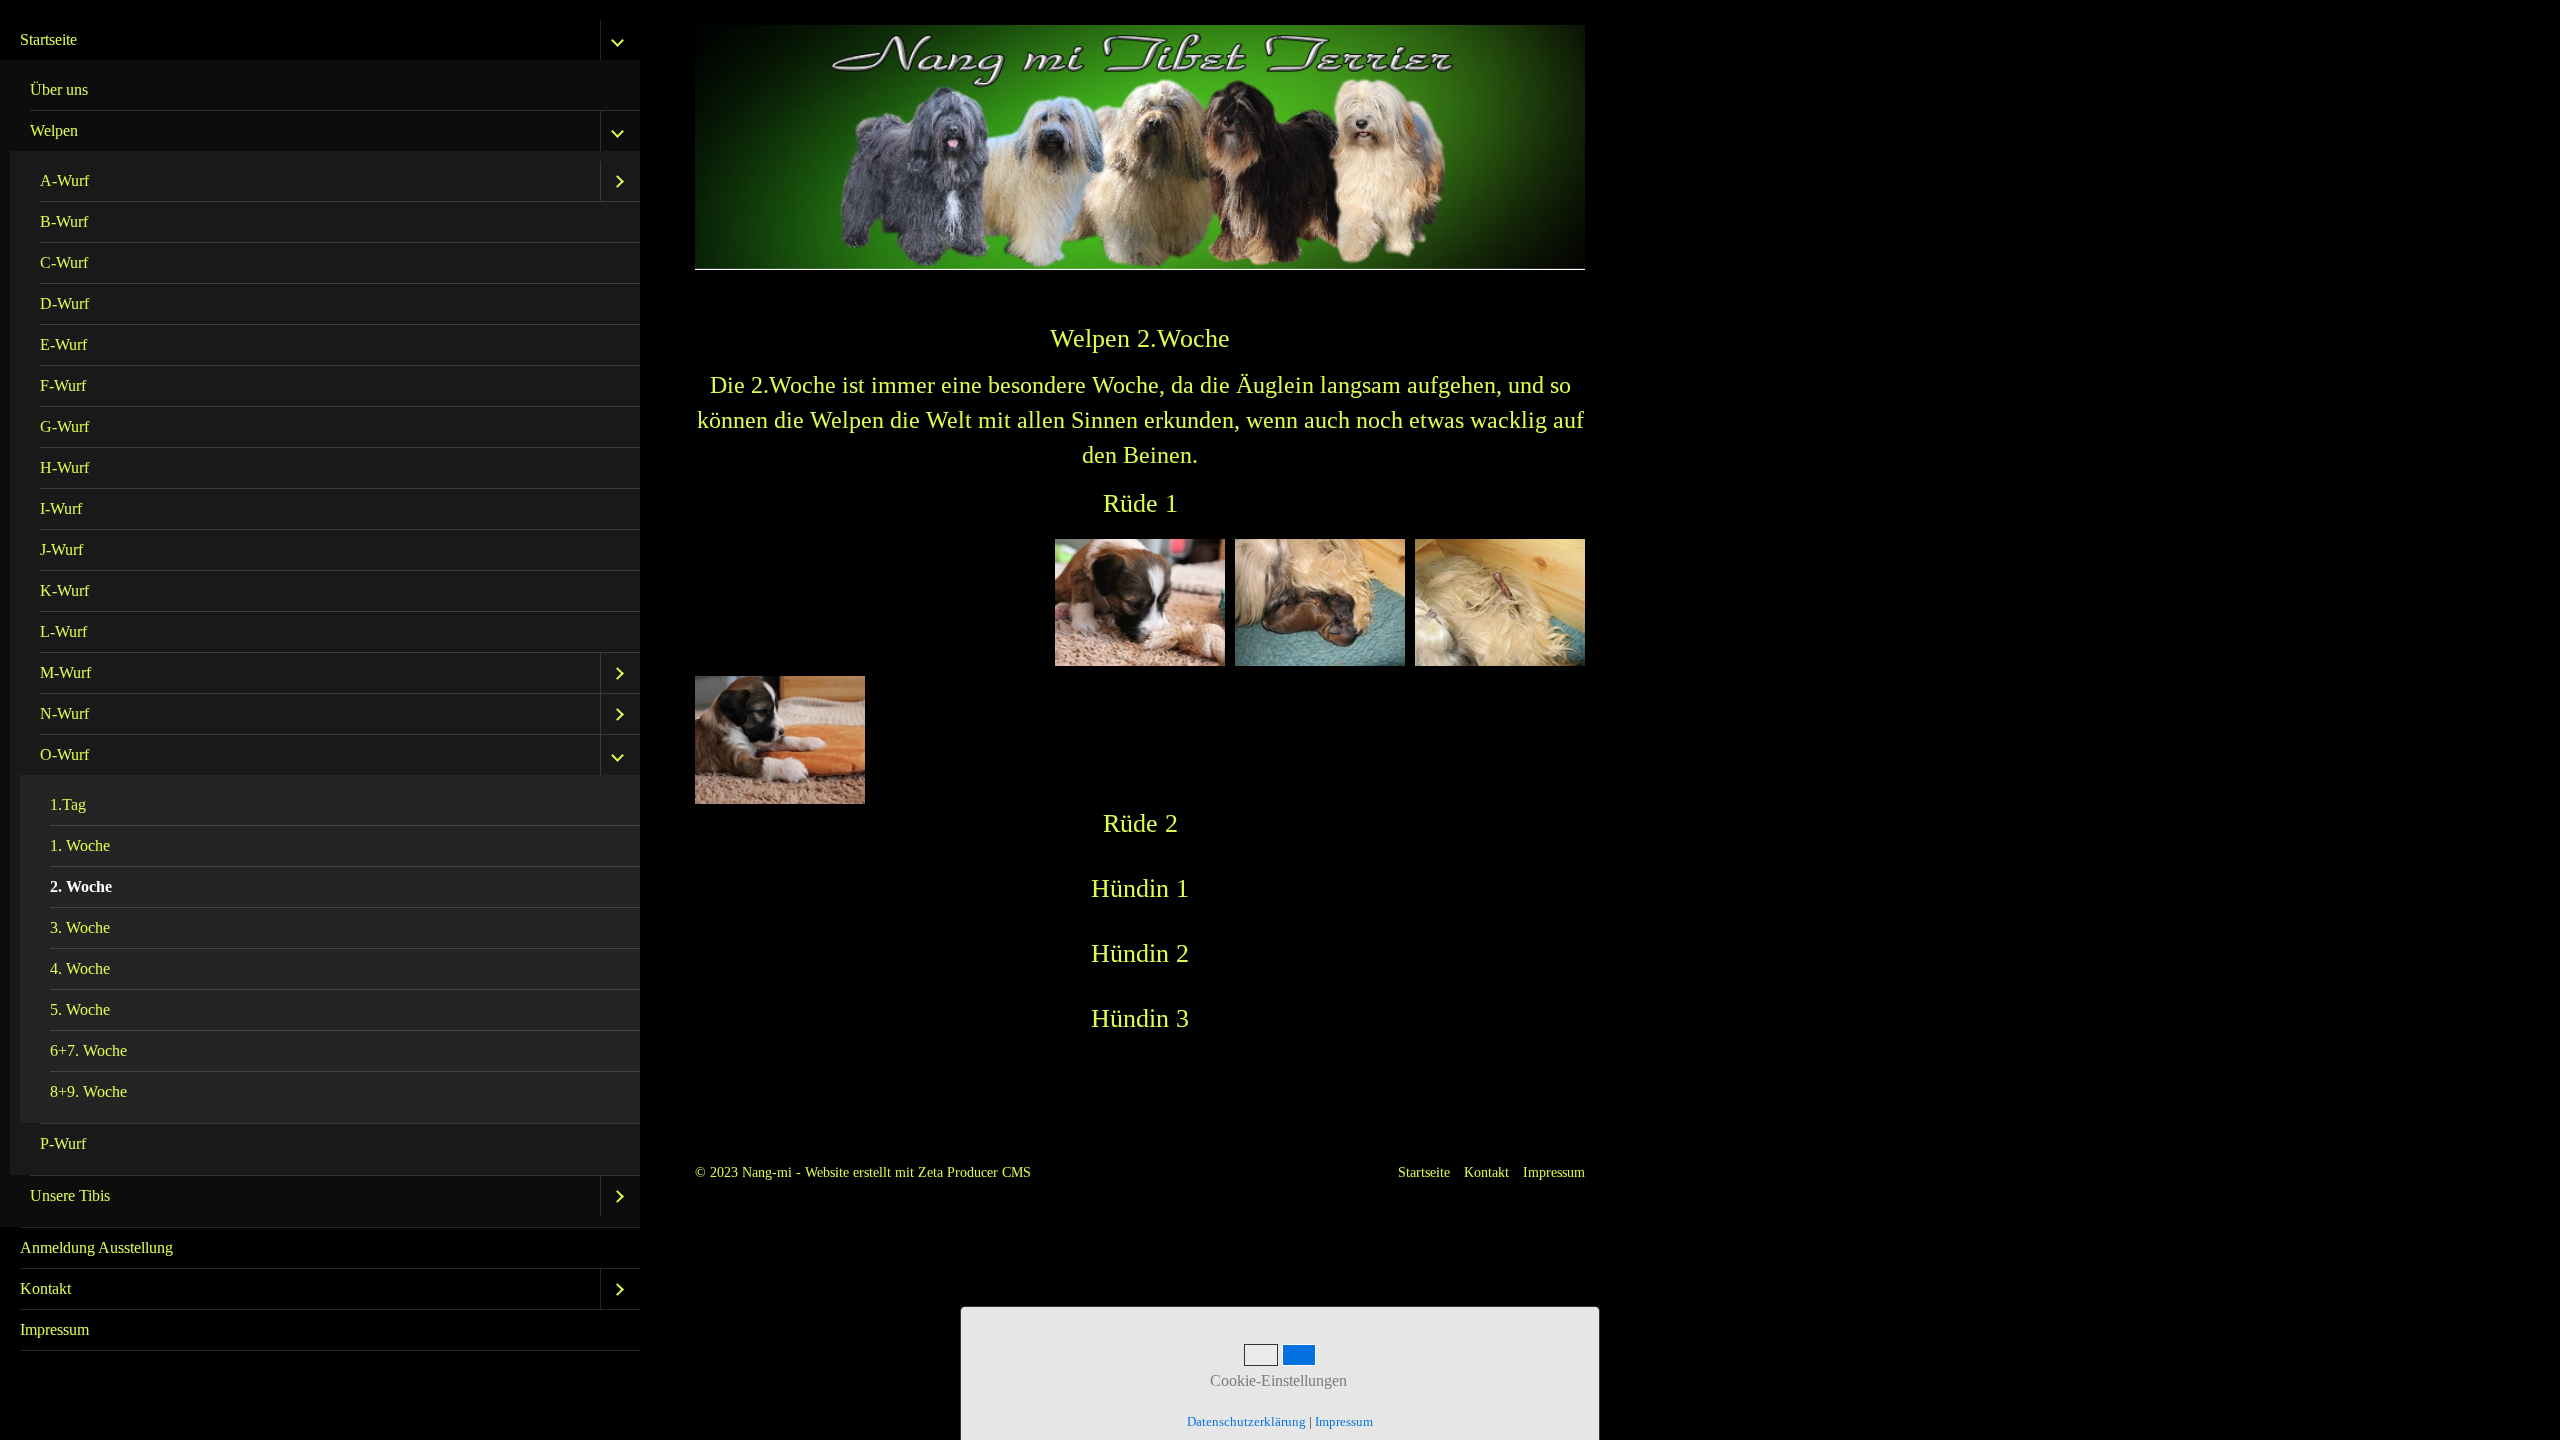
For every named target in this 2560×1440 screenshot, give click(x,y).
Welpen (54, 130)
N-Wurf (64, 713)
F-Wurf (63, 385)
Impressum (54, 1329)
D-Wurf (64, 303)
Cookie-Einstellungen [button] (1276, 1380)
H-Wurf (64, 467)
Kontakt (45, 1288)
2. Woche (81, 886)
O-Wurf (64, 754)
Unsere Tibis (70, 1195)
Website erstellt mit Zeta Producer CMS (918, 1172)
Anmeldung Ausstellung (96, 1247)
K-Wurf (64, 590)
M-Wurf (65, 672)
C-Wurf (64, 262)
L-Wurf (63, 631)
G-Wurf (64, 426)
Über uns (59, 89)
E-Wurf (63, 344)
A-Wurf (64, 180)
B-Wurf (64, 221)
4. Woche (80, 968)
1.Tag (68, 804)
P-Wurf (63, 1143)
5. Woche (80, 1009)
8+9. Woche (88, 1091)
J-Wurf (61, 549)
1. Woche (80, 845)
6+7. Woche (88, 1050)
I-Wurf (61, 508)
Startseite (48, 39)
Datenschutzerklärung (1246, 1421)
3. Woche (80, 927)
